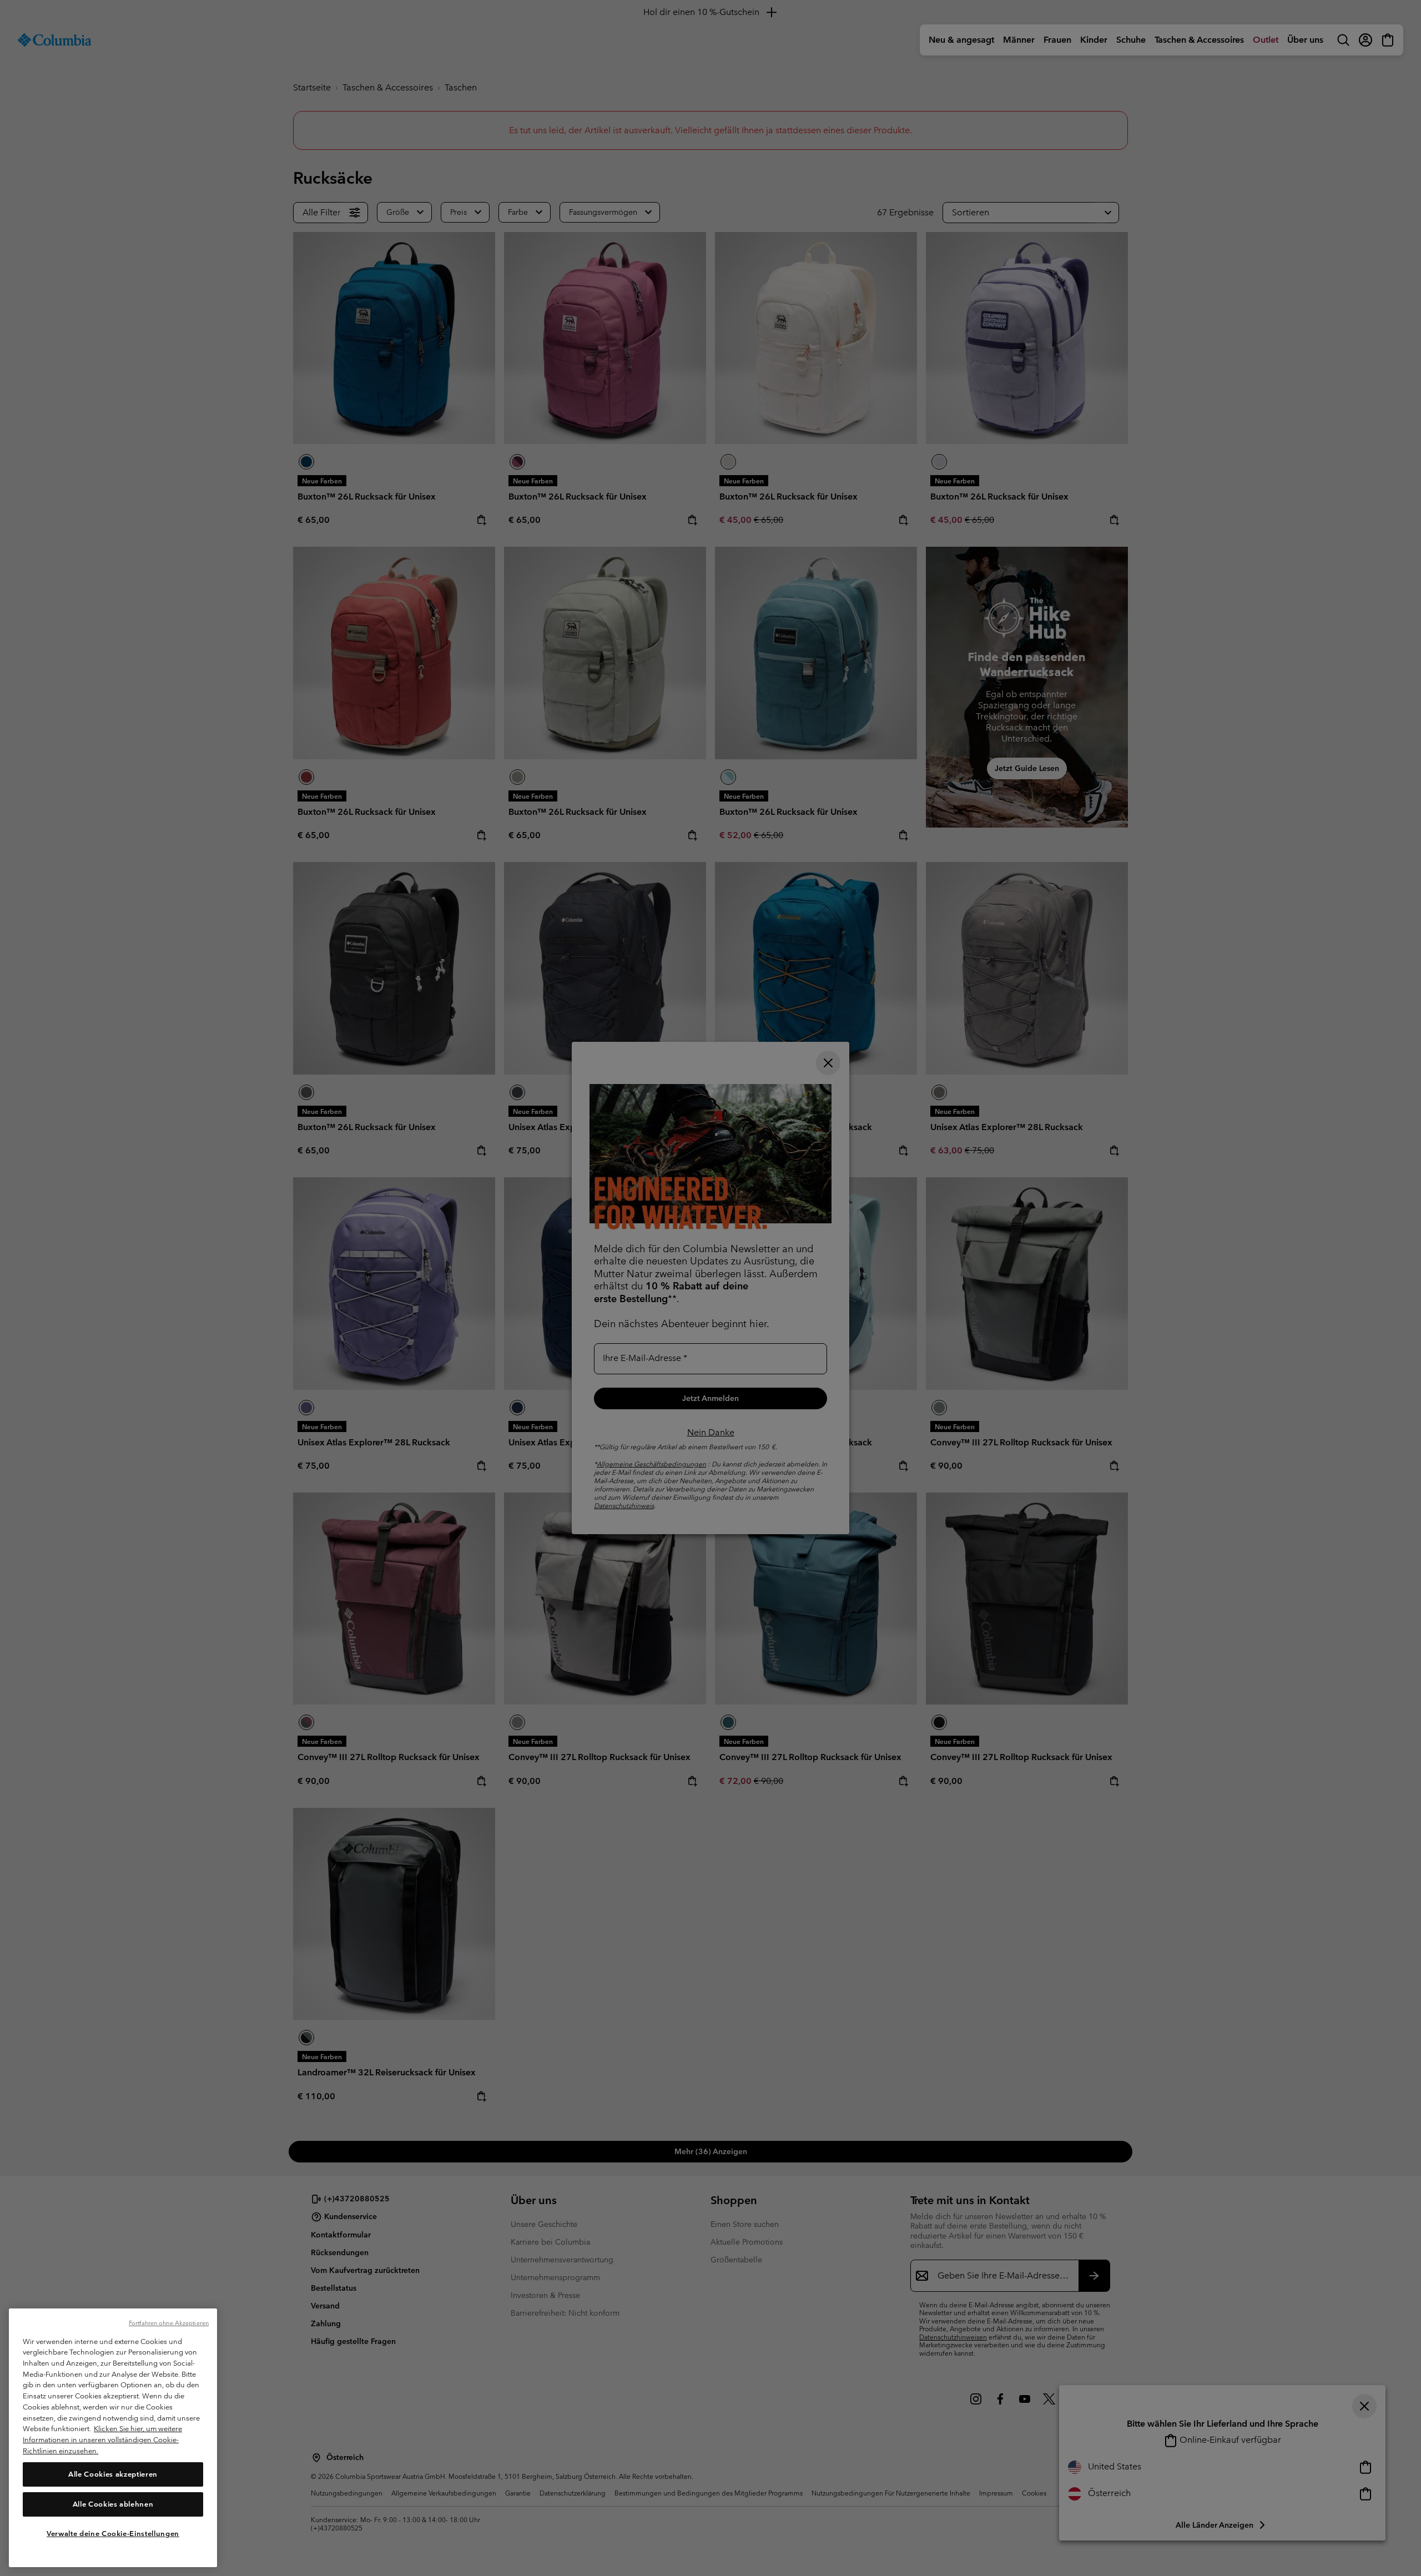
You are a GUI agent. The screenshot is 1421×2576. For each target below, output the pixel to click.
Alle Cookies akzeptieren (113, 2474)
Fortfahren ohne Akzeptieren (169, 2323)
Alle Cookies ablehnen (113, 2504)
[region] (113, 2438)
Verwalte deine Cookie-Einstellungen (113, 2533)
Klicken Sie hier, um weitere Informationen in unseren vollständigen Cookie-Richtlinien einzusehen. (102, 2439)
